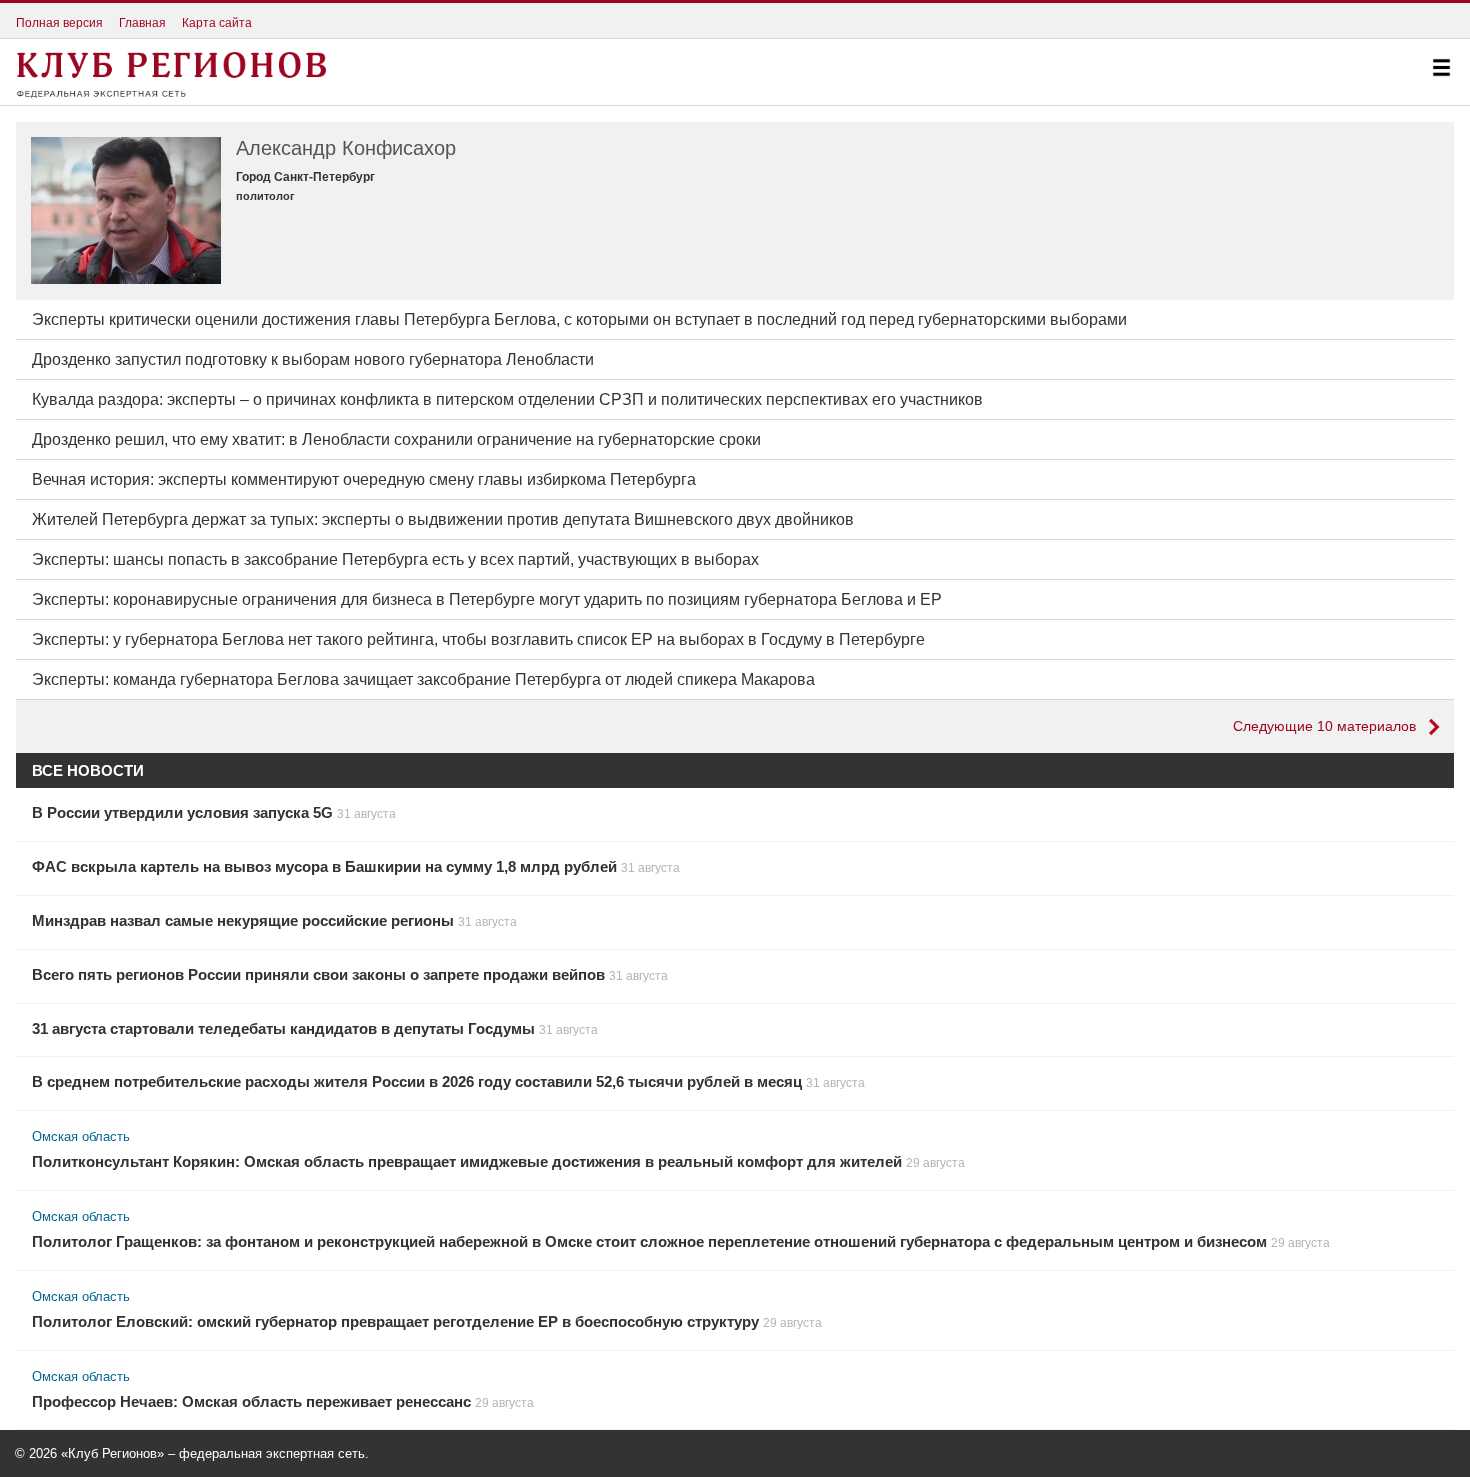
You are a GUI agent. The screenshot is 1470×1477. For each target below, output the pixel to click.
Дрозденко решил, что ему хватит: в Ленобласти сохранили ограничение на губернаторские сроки (396, 439)
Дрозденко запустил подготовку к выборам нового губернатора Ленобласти (313, 359)
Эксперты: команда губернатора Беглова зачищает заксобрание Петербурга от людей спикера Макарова (423, 679)
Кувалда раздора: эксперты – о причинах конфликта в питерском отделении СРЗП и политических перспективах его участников (507, 399)
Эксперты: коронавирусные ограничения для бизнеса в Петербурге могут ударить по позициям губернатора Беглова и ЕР (487, 599)
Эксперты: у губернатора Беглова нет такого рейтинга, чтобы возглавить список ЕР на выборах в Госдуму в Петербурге (478, 639)
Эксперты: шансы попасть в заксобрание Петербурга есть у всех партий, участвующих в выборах (395, 559)
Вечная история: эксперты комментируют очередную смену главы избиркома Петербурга (364, 479)
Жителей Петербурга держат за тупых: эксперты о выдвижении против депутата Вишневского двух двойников (443, 519)
